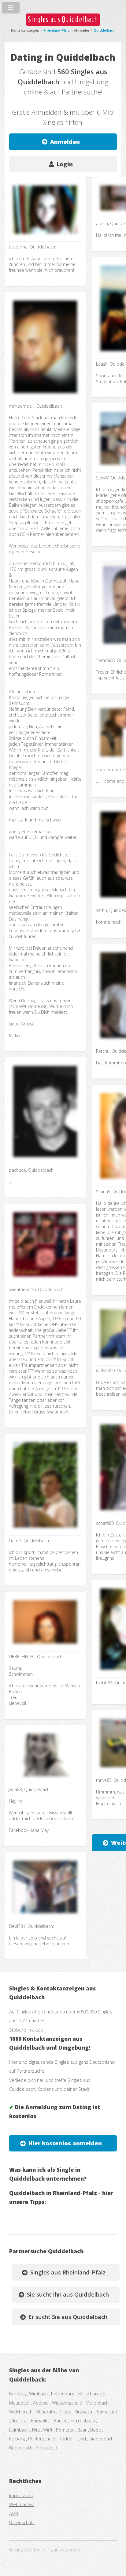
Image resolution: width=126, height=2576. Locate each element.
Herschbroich (91, 2393)
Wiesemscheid (67, 2403)
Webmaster (21, 2504)
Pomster (65, 2430)
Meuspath (19, 2403)
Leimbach (19, 2430)
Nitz (36, 2430)
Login (65, 164)
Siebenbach (101, 2439)
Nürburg (17, 2393)
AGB (14, 2513)
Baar (82, 2430)
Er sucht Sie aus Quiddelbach (68, 2317)
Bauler (60, 2420)
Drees (65, 2412)
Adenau (41, 2403)
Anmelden (65, 142)
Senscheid (46, 2447)
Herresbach (83, 2420)
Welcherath (21, 2412)
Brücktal (19, 2420)
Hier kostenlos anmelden (65, 2143)
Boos (96, 2430)
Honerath (45, 2412)
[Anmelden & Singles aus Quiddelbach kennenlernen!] (45, 236)
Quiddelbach (104, 30)
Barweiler (41, 2420)
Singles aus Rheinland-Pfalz (68, 2272)
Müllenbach (97, 2403)
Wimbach (38, 2393)
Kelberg (17, 2439)
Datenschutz (22, 2522)
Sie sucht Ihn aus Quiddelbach (68, 2294)
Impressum (21, 2495)
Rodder (67, 2439)
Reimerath (106, 2412)
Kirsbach (83, 2412)
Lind (82, 2439)
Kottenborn (63, 2393)
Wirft (48, 2430)
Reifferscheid (42, 2439)
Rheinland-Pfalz (57, 30)
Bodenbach (21, 2447)
